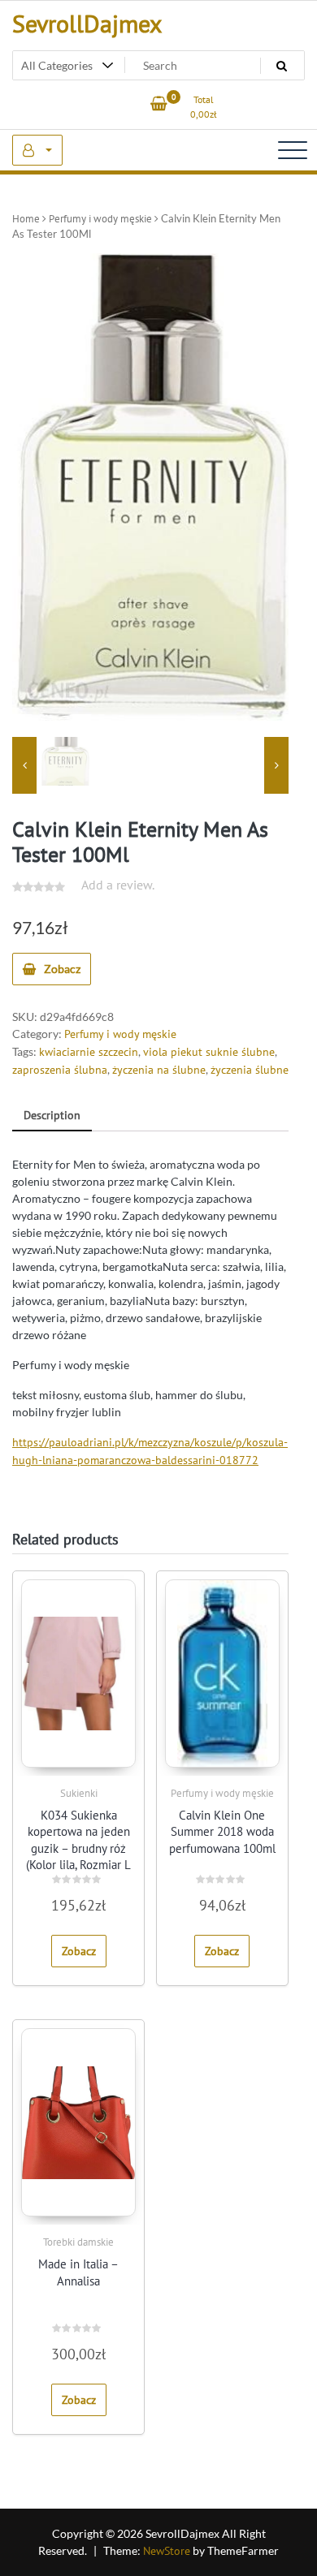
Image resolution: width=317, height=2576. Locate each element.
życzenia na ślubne (159, 1070)
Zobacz (62, 969)
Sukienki (79, 1793)
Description (52, 1115)
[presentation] (24, 765)
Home (26, 219)
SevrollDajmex (87, 23)
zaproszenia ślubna (60, 1070)
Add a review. (118, 885)
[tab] (52, 1116)
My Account (37, 150)
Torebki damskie (78, 2242)
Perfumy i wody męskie (100, 219)
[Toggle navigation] (293, 150)
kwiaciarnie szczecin (89, 1052)
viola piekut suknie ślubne (209, 1052)
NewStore (167, 2551)
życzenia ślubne (250, 1070)
